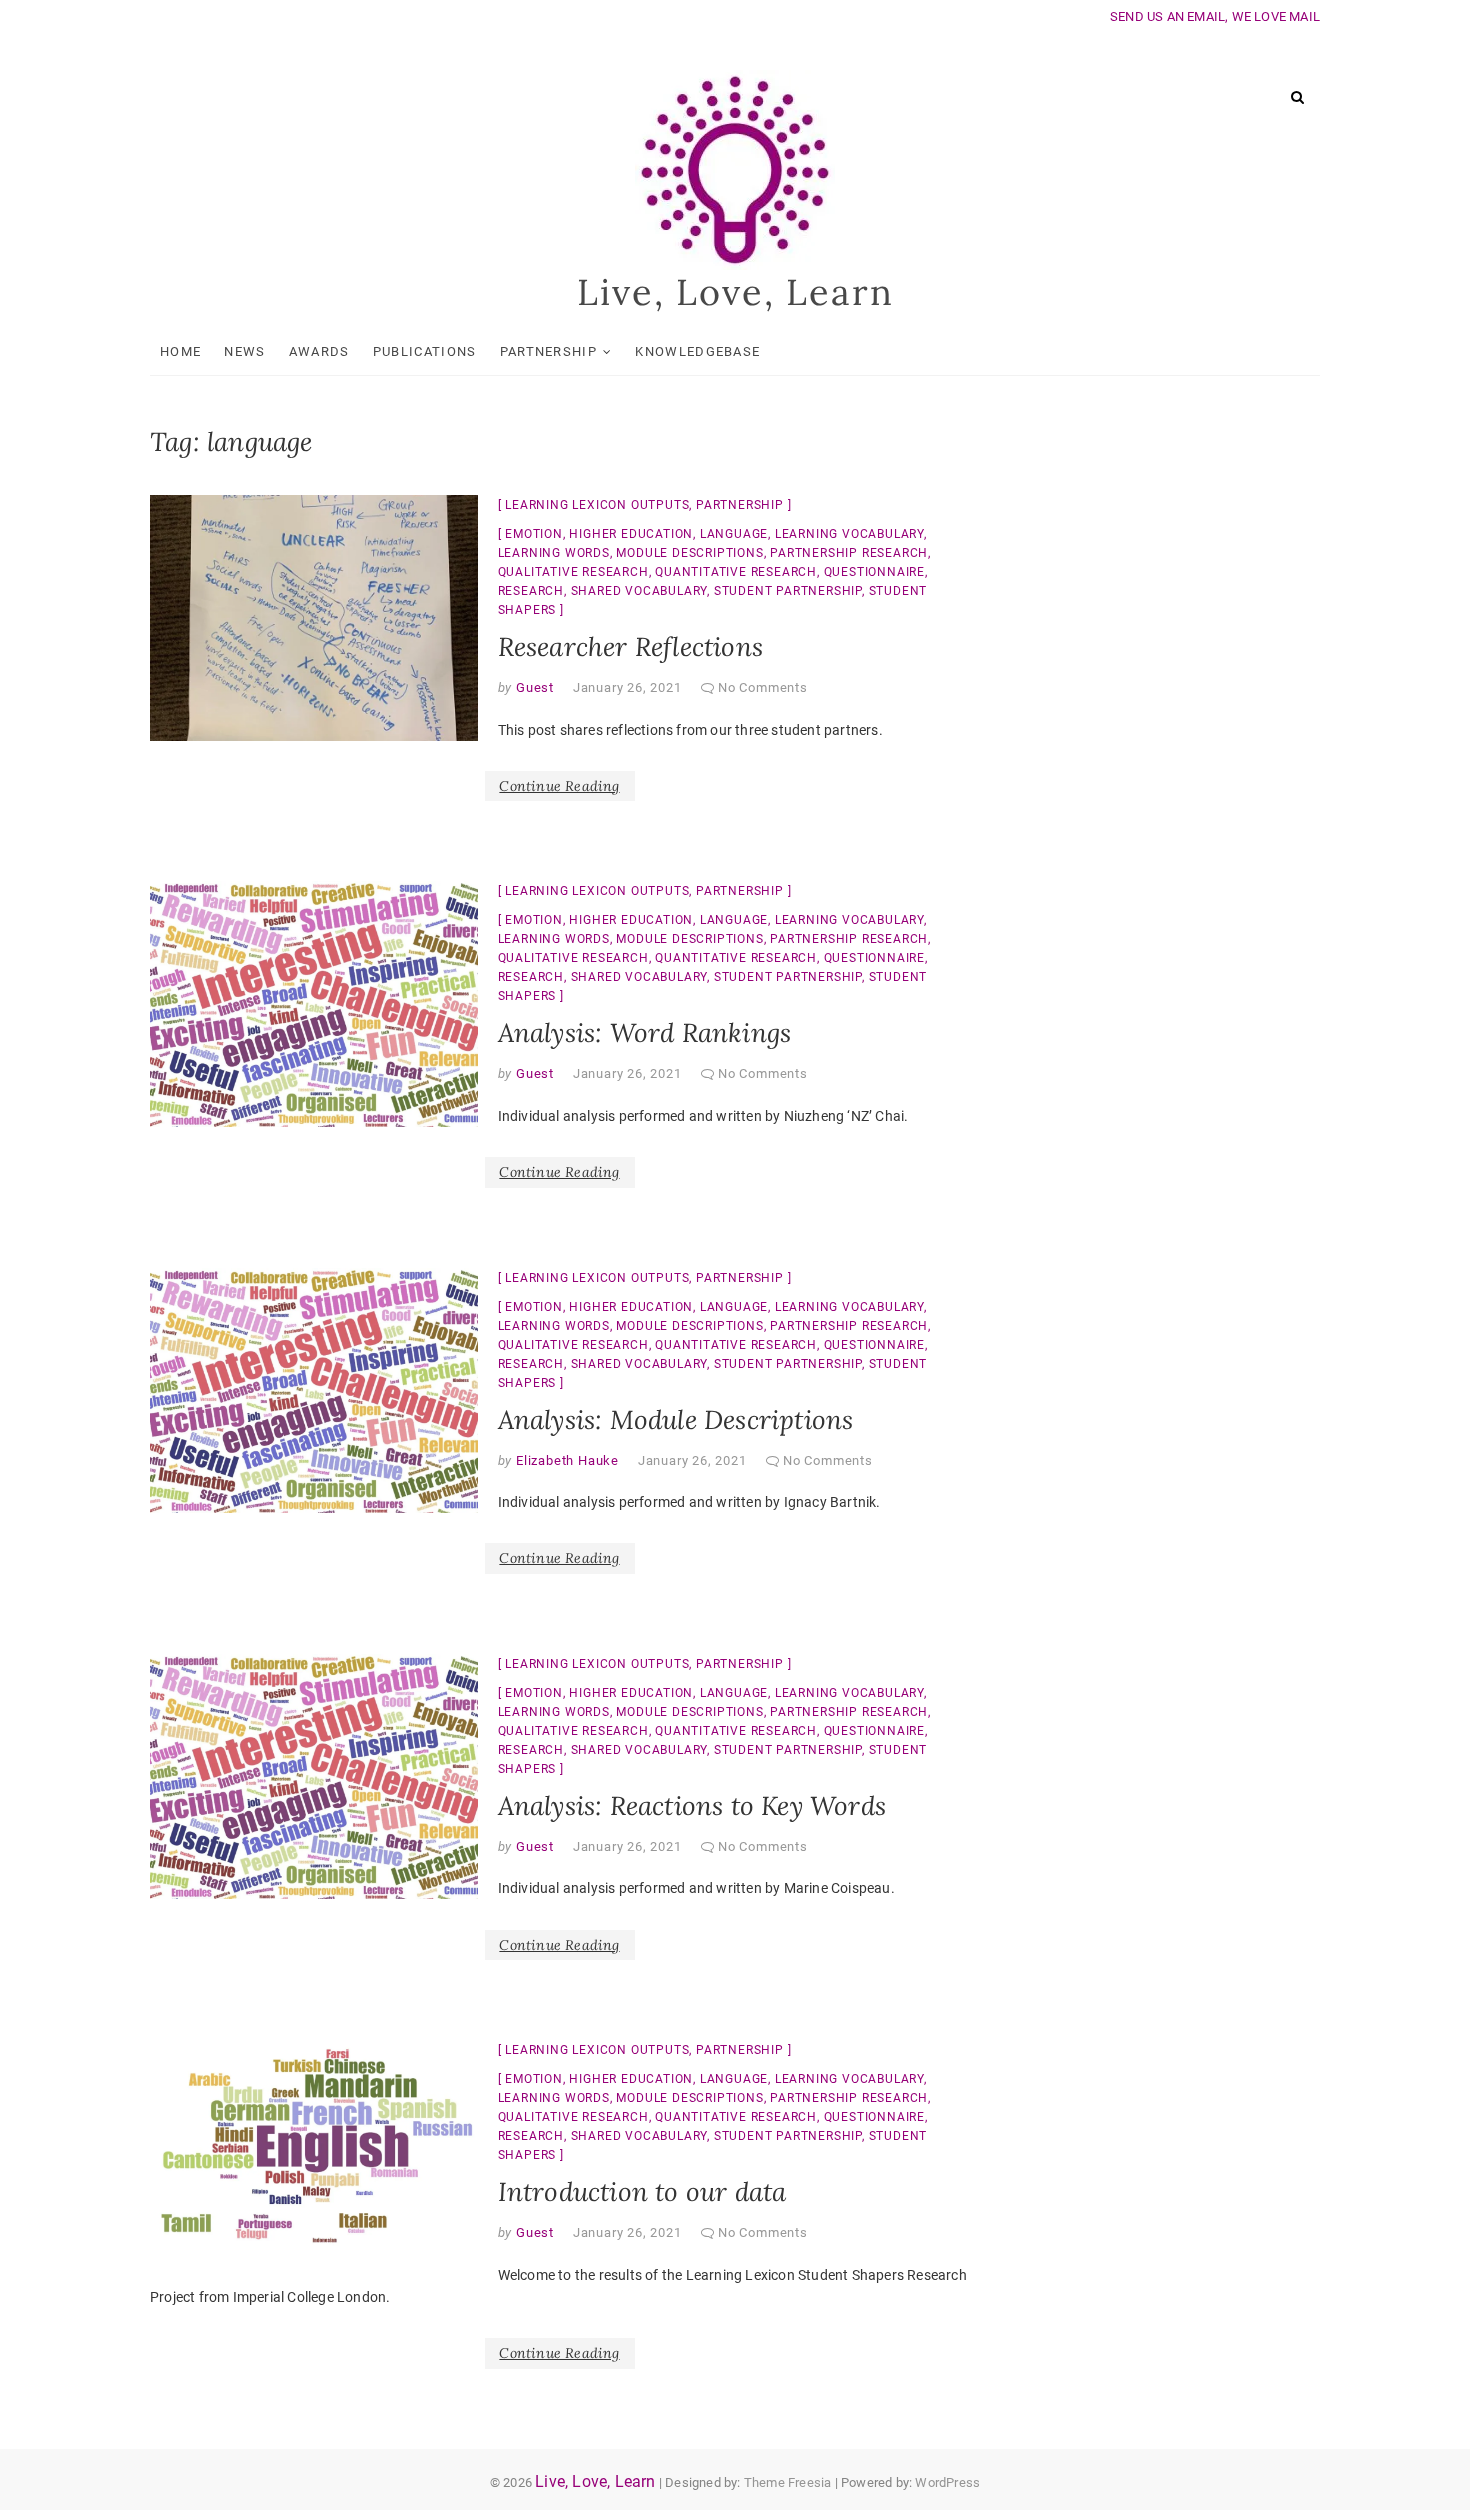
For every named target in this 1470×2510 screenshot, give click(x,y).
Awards (319, 351)
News (244, 351)
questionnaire (874, 572)
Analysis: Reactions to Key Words (692, 1805)
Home (180, 351)
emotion (534, 534)
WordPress (947, 2482)
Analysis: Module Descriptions (676, 1419)
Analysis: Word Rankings (645, 1032)
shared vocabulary (639, 591)
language (734, 534)
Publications (425, 351)
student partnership (788, 591)
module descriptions (689, 553)
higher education (631, 534)
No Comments (763, 687)
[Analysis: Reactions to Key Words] (314, 1777)
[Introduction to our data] (314, 2150)
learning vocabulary (849, 534)
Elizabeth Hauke (565, 1460)
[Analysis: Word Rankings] (314, 1004)
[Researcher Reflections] (314, 618)
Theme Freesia (788, 2482)
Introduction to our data (642, 2191)
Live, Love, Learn (735, 292)
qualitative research (573, 572)
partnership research (849, 553)
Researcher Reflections (630, 646)
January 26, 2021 (627, 687)
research (531, 591)
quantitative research (736, 572)
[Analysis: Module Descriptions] (314, 1391)
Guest (533, 687)
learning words (554, 553)
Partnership (548, 351)
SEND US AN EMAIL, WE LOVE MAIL (1215, 16)
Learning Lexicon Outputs (597, 505)
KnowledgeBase (697, 351)
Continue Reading (559, 786)
